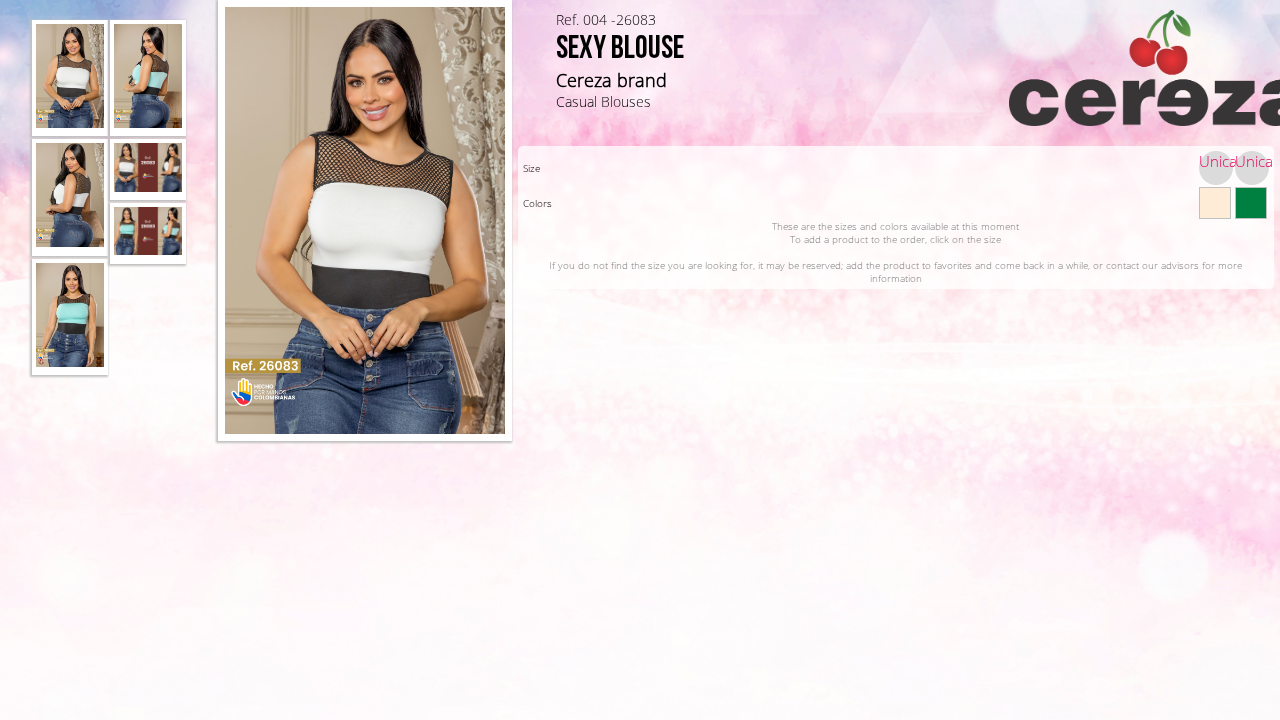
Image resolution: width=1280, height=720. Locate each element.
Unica (1216, 161)
